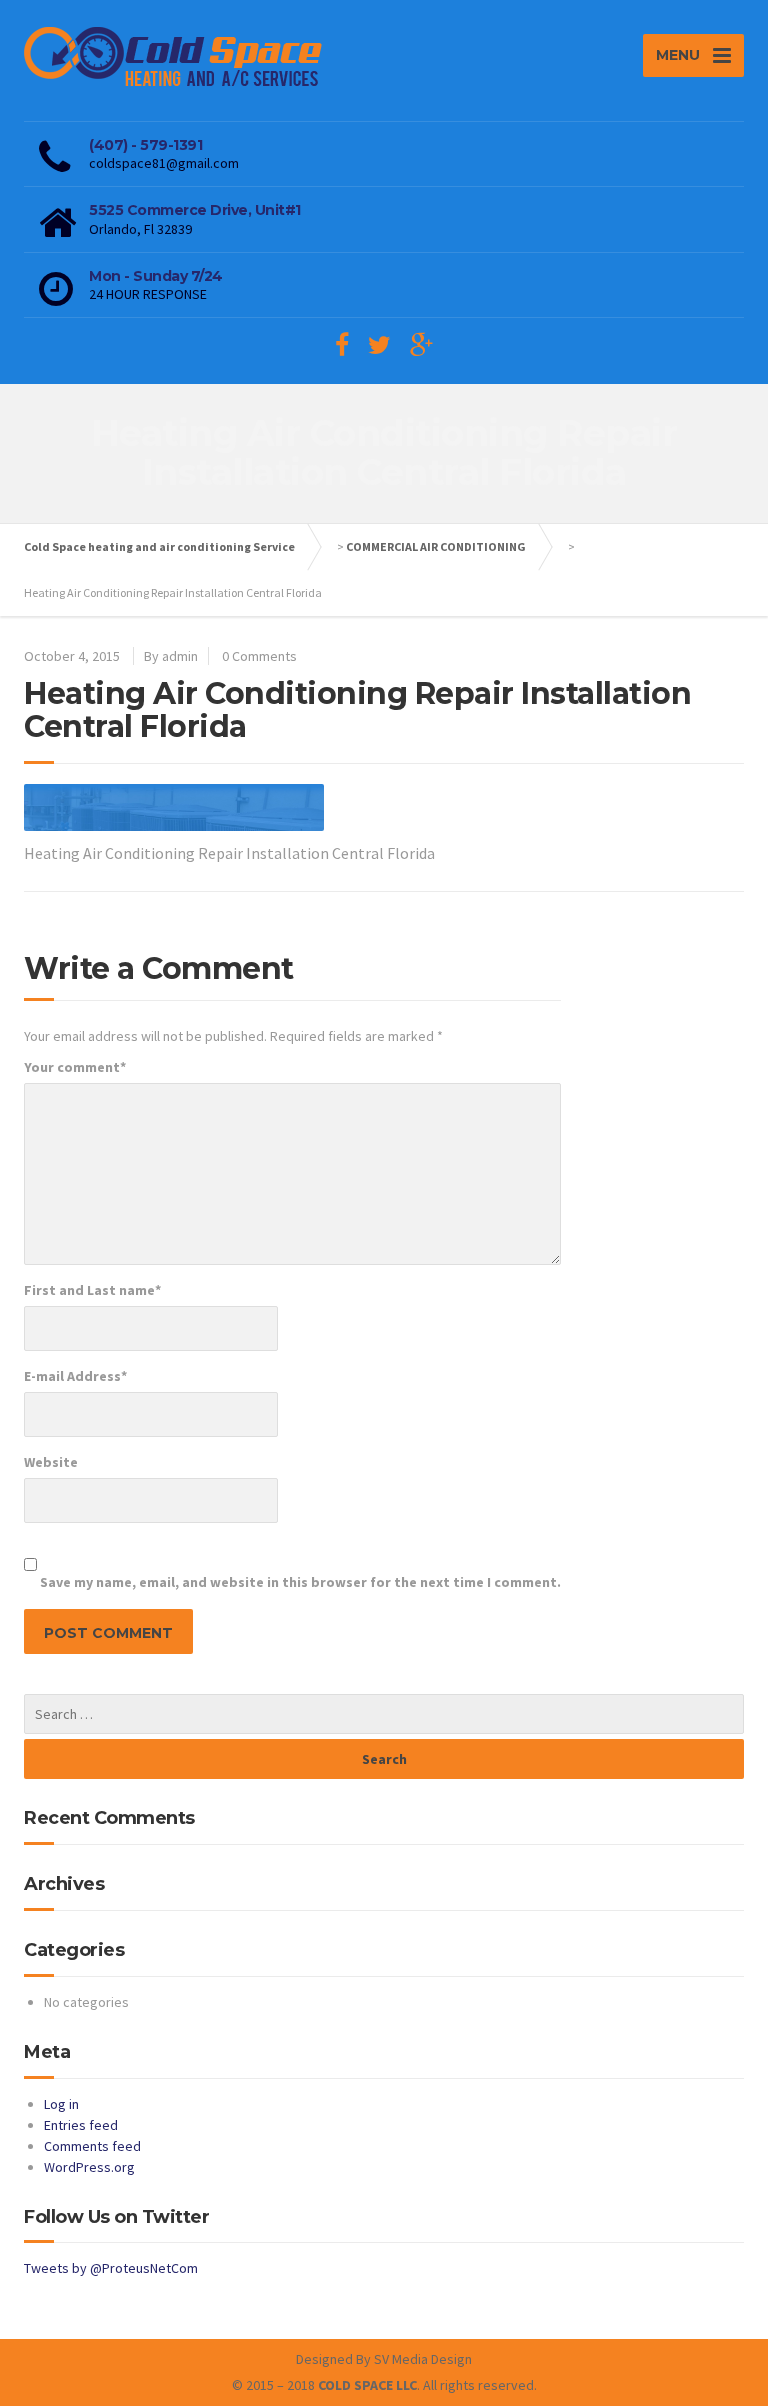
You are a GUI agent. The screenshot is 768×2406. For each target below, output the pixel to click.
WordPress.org (89, 2167)
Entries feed (81, 2125)
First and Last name (92, 1290)
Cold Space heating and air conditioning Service (159, 546)
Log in (61, 2104)
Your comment (75, 1067)
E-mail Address (75, 1376)
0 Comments (259, 656)
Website (51, 1462)
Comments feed (92, 2146)
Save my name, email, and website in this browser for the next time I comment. (300, 1582)
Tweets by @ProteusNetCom (111, 2268)
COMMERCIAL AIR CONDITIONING (436, 546)
